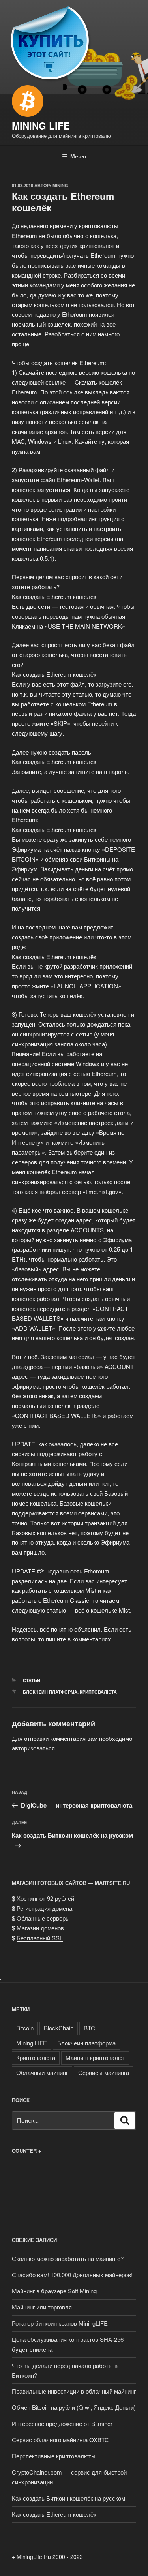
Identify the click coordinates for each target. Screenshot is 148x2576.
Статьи (32, 1680)
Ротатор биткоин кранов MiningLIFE (60, 2323)
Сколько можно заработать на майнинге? (68, 2258)
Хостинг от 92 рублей (45, 1898)
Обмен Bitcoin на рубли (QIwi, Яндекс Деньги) (74, 2407)
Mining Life (41, 126)
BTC (89, 2028)
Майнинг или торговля (42, 2307)
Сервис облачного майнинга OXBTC (60, 2440)
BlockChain (59, 2028)
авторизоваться (33, 1748)
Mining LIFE (32, 2043)
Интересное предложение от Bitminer (62, 2423)
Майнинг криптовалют (95, 2057)
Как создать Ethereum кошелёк (54, 2514)
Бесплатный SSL (40, 1938)
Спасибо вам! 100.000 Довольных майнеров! (72, 2275)
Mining (60, 185)
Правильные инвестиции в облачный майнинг (74, 2391)
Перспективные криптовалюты (54, 2456)
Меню (78, 156)
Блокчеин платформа (50, 1692)
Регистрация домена (44, 1908)
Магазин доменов (40, 1928)
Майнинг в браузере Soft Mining (54, 2291)
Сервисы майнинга (104, 2072)
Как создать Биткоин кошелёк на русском (68, 2498)
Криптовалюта (98, 1692)
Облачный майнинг (42, 2072)
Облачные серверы (43, 1918)
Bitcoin (25, 2028)
